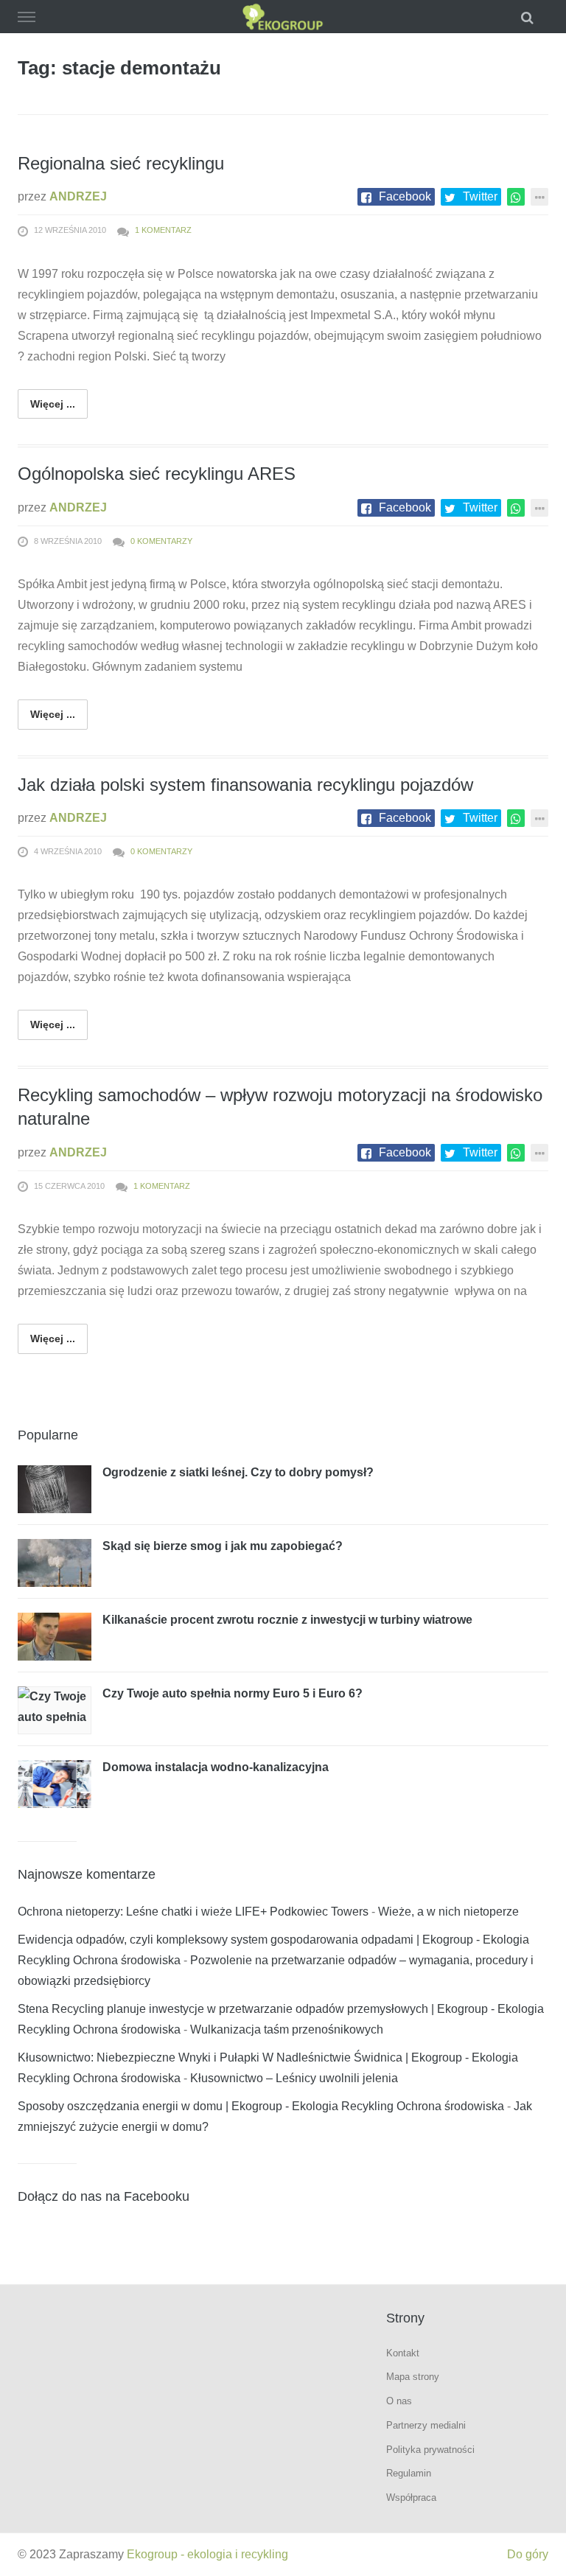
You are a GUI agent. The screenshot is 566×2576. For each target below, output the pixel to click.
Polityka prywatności (430, 2450)
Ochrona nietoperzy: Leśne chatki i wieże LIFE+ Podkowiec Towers (193, 1912)
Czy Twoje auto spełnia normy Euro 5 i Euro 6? (233, 1693)
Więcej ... (53, 404)
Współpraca (411, 2498)
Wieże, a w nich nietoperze (448, 1912)
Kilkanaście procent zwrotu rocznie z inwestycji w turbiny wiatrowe (287, 1620)
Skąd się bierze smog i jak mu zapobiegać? (223, 1546)
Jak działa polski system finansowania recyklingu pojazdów (245, 785)
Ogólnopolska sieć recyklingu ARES (157, 474)
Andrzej (78, 196)
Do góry (528, 2554)
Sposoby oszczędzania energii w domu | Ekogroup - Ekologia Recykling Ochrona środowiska (261, 2106)
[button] (529, 17)
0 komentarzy (161, 541)
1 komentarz (163, 230)
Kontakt (403, 2353)
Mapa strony (413, 2377)
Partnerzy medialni (426, 2425)
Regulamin (409, 2473)
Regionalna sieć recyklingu (121, 163)
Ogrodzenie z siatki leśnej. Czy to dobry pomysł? (238, 1472)
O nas (399, 2401)
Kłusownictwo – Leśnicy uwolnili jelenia (294, 2078)
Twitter (480, 196)
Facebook (405, 196)
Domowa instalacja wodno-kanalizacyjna (216, 1767)
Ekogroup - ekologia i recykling (207, 2554)
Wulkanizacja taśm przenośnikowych (287, 2029)
